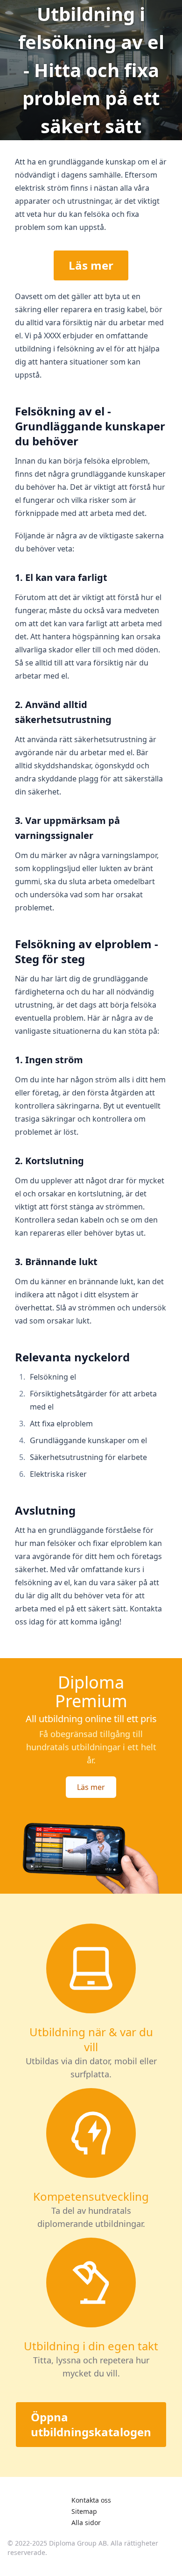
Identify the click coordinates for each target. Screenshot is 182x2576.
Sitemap (84, 2511)
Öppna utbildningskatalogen (91, 2424)
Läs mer (91, 265)
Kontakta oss (91, 2500)
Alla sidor (86, 2522)
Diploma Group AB (78, 2543)
